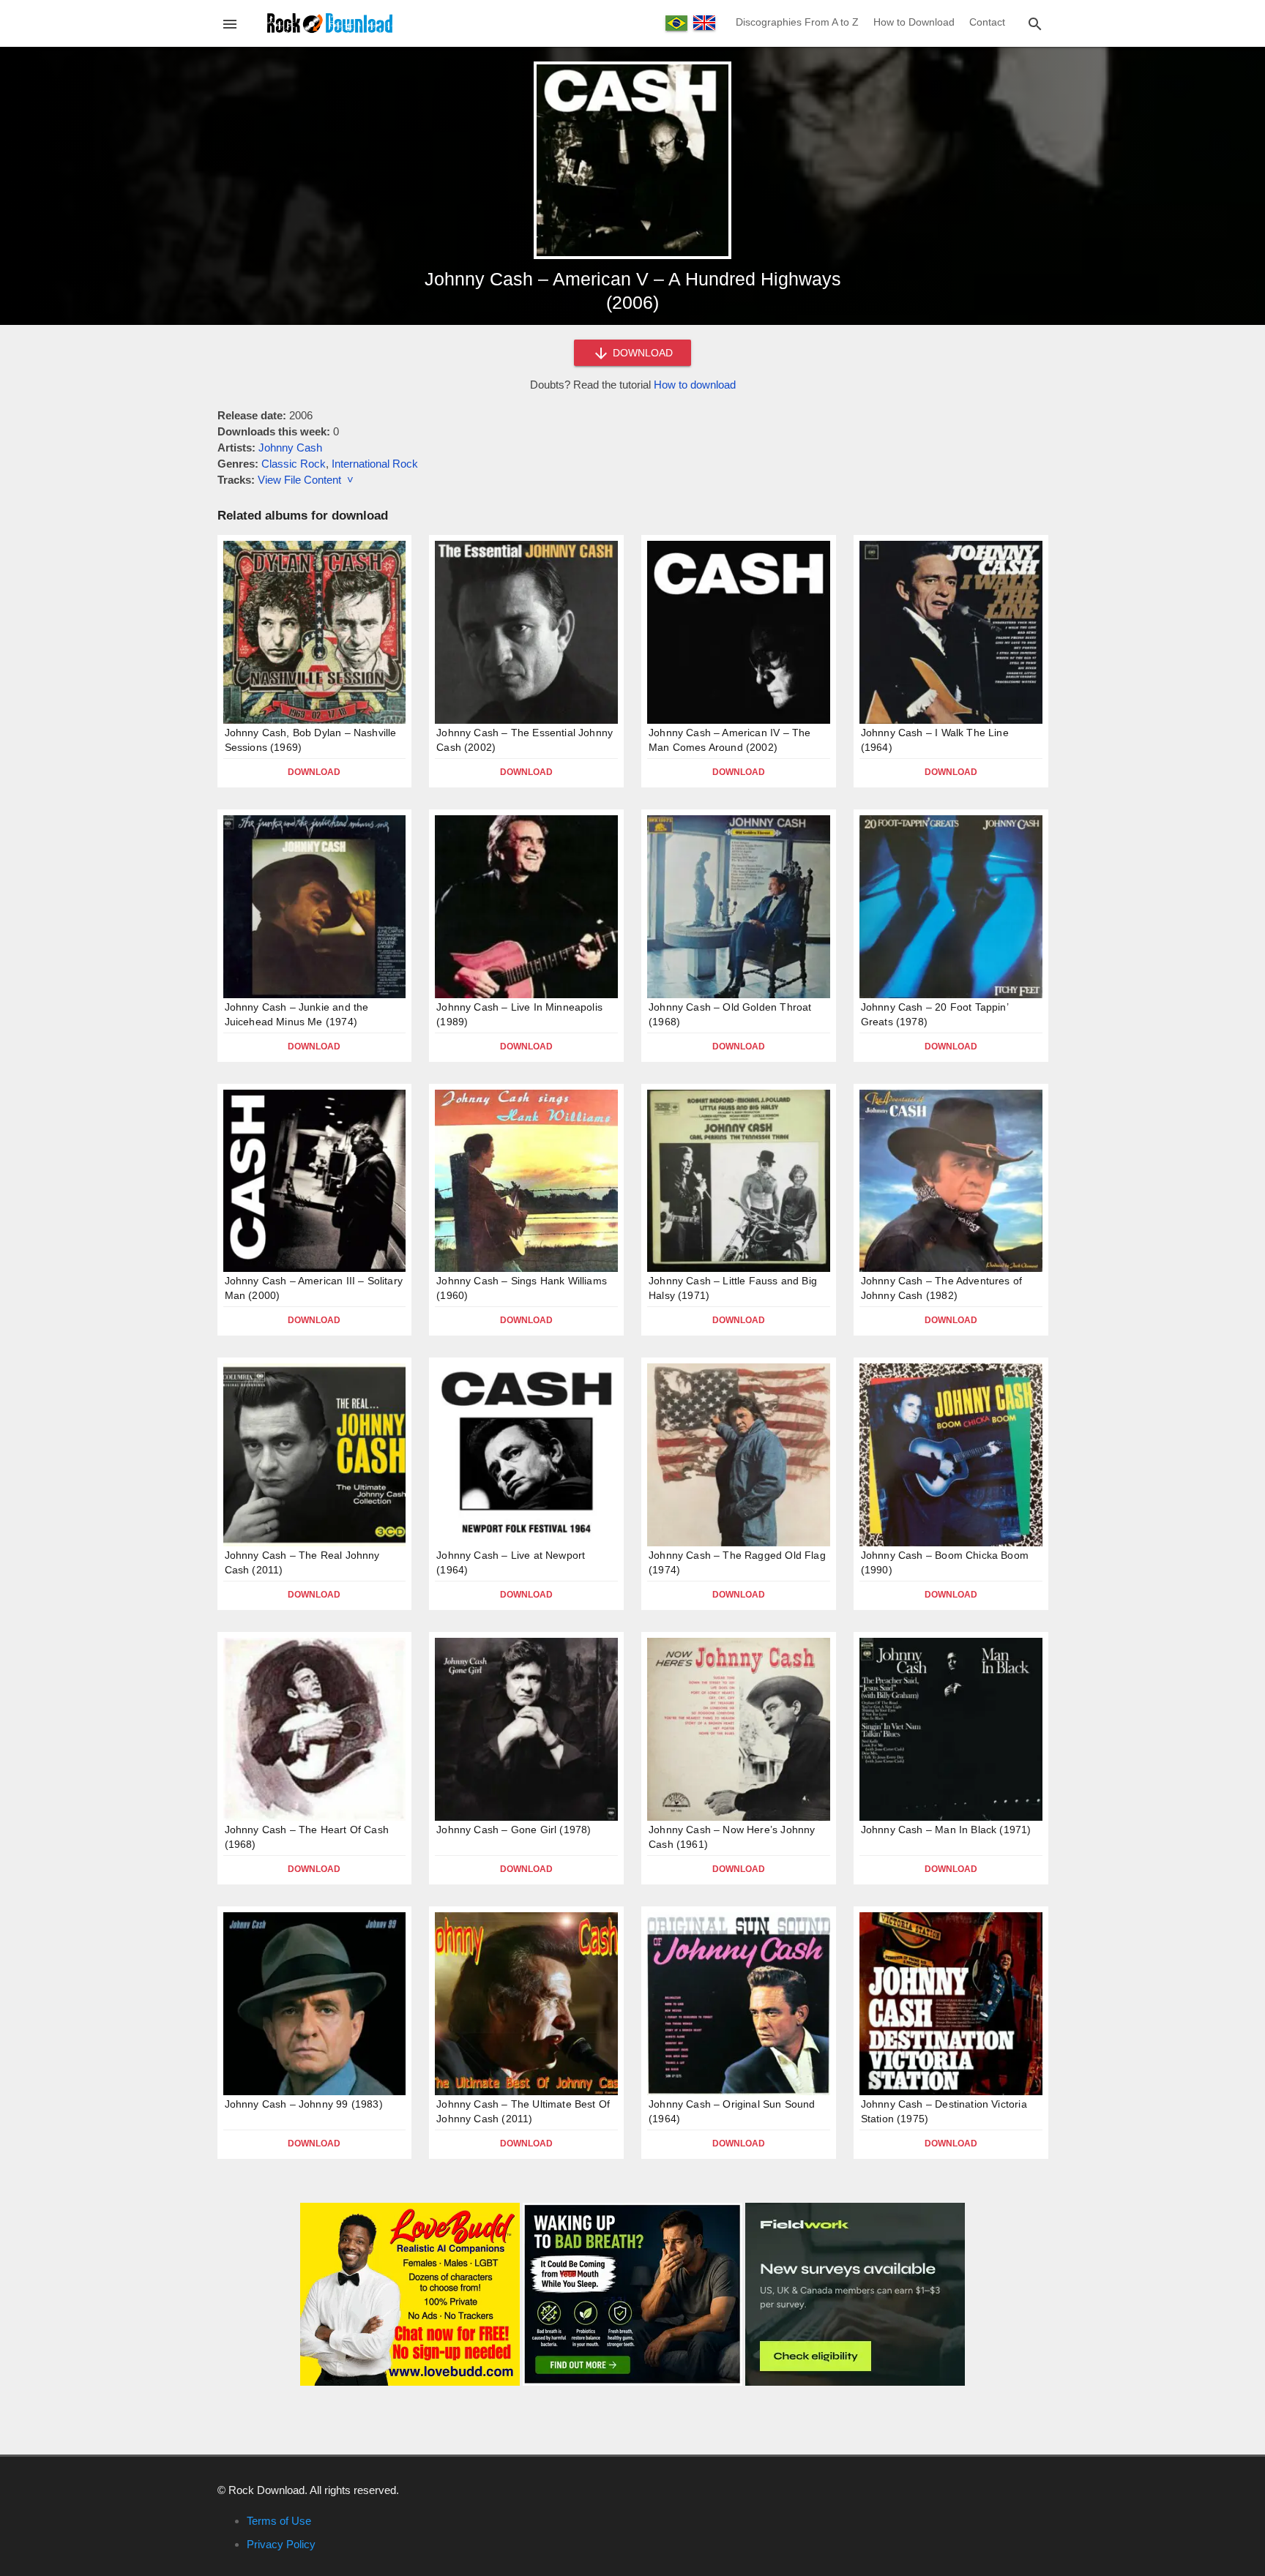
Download (314, 772)
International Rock (375, 464)
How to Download (914, 22)
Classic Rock (294, 464)
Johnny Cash (290, 448)
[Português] (676, 23)
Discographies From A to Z (797, 22)
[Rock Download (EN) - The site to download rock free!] (330, 22)
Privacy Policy (281, 2544)
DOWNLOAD (641, 353)
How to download (695, 385)
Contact (987, 22)
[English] (704, 23)
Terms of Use (279, 2521)
